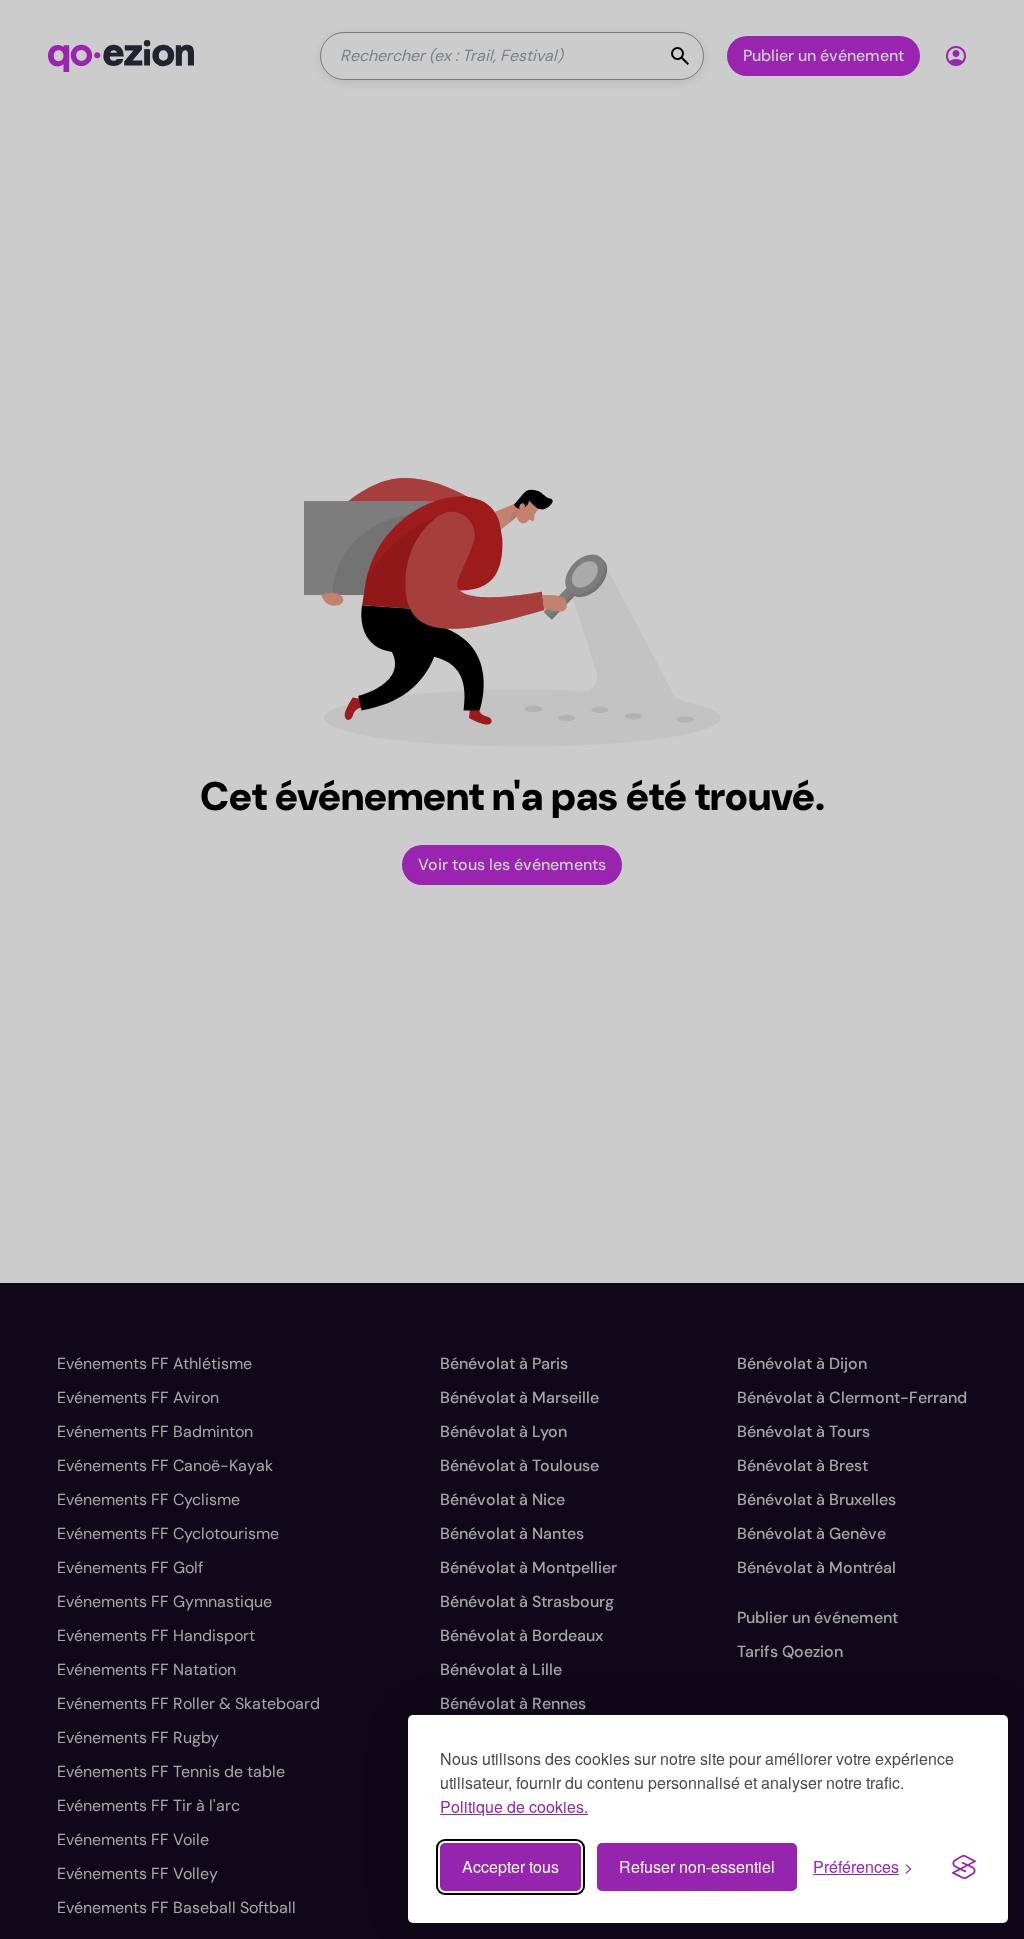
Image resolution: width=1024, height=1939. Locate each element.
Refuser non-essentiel (697, 1866)
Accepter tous (510, 1866)
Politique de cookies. (514, 1806)
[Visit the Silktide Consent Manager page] (964, 1867)
